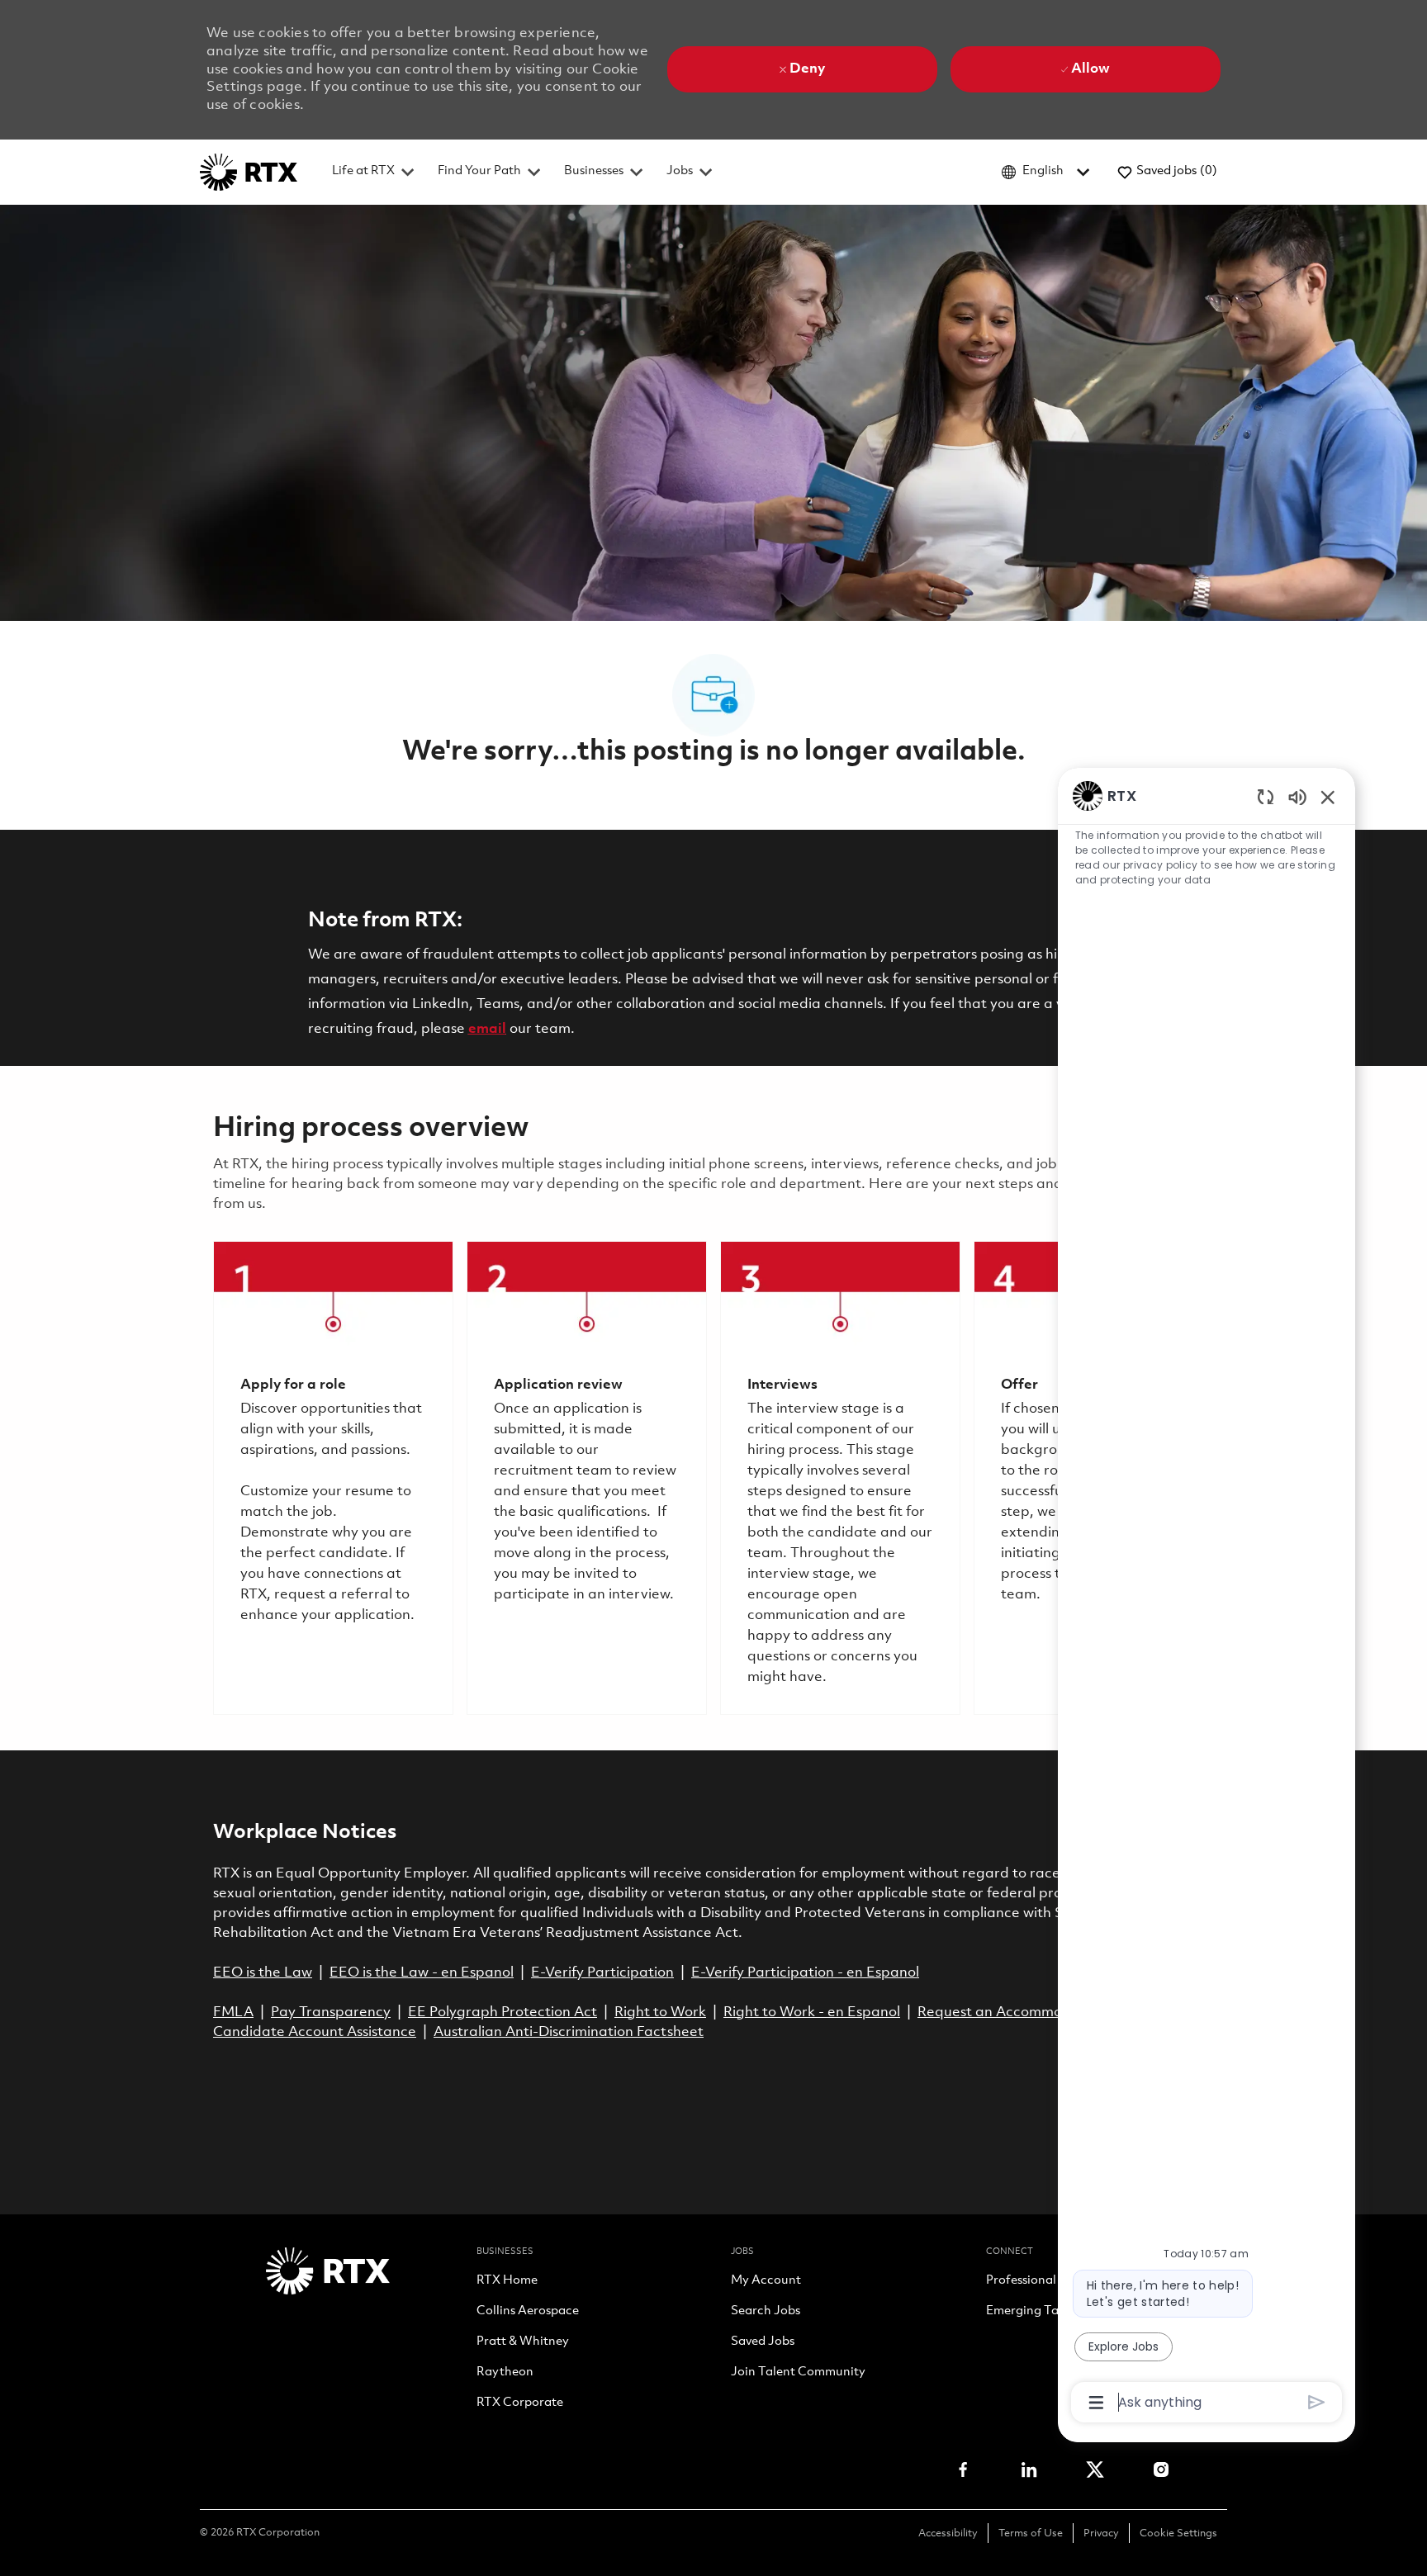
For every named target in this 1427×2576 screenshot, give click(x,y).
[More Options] (1096, 2403)
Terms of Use (1031, 2533)
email (487, 1029)
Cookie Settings (1178, 2533)
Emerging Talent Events (1053, 2312)
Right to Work (660, 2012)
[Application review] (587, 1478)
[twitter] (1095, 2469)
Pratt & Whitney (523, 2342)
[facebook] (963, 2469)
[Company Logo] (249, 172)
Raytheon (505, 2373)
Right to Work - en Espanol (812, 2012)
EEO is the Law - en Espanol (422, 1973)
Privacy (1101, 2533)
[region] (1207, 1598)
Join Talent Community (798, 2373)
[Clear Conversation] (1266, 796)
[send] (1317, 2402)
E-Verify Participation (602, 1973)
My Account (766, 2281)
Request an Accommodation (1012, 2012)
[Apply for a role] (333, 1478)
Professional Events (1041, 2281)
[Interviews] (840, 1478)
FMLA (233, 2012)
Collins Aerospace (528, 2312)
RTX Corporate (520, 2403)
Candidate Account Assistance (315, 2032)
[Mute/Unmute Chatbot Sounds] (1297, 796)
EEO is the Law (263, 1973)
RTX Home (507, 2281)
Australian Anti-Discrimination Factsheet (569, 2032)
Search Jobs (766, 2312)
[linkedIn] (1029, 2469)
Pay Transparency (331, 2012)
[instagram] (1161, 2469)
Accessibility (948, 2533)
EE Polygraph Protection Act (503, 2012)
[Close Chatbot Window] (1328, 797)
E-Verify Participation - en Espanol (805, 1973)
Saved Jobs (763, 2342)
